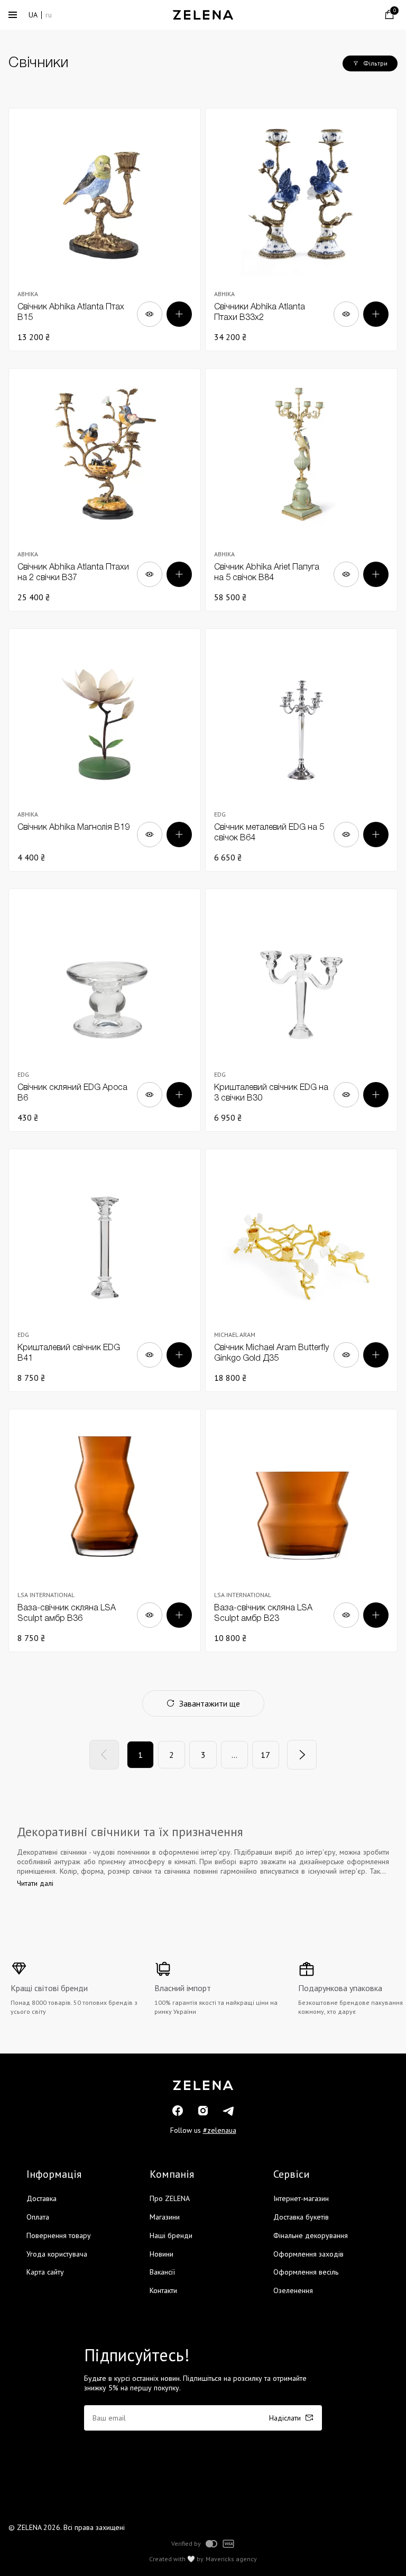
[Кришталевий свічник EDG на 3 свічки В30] (301, 1010)
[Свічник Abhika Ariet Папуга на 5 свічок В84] (301, 490)
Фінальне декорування (311, 2235)
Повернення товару (59, 2235)
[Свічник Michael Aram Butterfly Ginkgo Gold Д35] (301, 1270)
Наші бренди (171, 2235)
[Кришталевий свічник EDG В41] (105, 1270)
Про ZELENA (170, 2198)
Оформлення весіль (306, 2272)
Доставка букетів (301, 2217)
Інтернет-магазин (301, 2198)
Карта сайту (45, 2272)
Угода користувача (57, 2254)
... (234, 1755)
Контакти (163, 2290)
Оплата (38, 2217)
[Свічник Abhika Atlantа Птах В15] (105, 230)
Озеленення (293, 2290)
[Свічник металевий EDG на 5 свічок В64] (301, 750)
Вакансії (162, 2272)
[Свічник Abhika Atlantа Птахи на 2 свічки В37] (105, 490)
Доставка (41, 2198)
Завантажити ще (210, 1703)
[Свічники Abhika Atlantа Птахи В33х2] (301, 230)
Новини (162, 2254)
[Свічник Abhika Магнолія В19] (105, 750)
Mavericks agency (231, 2559)
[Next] (302, 1755)
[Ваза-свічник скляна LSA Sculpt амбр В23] (301, 1530)
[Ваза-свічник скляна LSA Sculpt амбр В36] (105, 1530)
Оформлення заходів (308, 2254)
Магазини (165, 2217)
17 (265, 1755)
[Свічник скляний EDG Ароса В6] (105, 1010)
